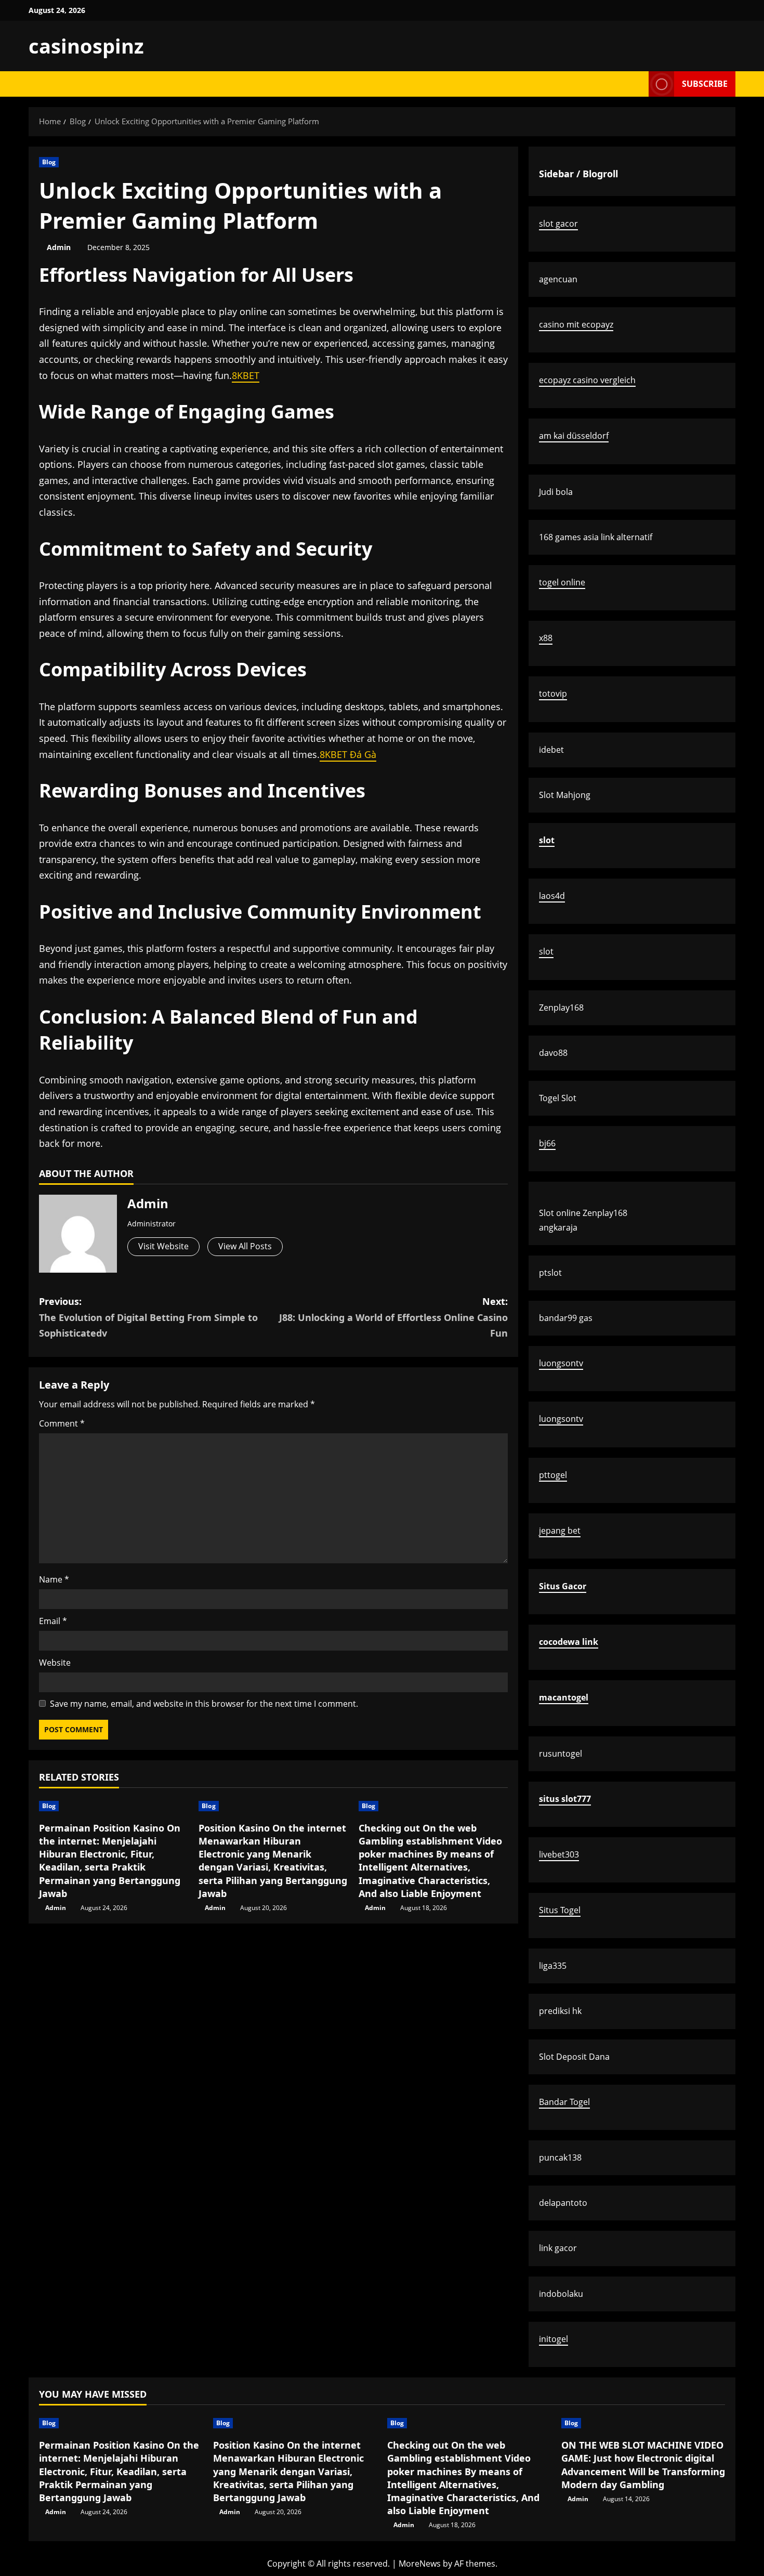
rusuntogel (561, 1754)
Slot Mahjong (565, 795)
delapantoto (563, 2203)
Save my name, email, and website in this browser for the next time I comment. (204, 1704)
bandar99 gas (566, 1318)
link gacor (558, 2248)
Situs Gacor (563, 1586)
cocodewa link (569, 1642)
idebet (551, 750)
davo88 (553, 1053)
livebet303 (559, 1854)
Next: (393, 1317)
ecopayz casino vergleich (587, 380)
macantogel (564, 1697)
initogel (554, 2339)
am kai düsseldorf (574, 436)
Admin (59, 247)
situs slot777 (565, 1799)
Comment (62, 1423)
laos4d (552, 896)
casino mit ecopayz (576, 324)
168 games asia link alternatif (596, 537)
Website (55, 1663)
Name (54, 1579)
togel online (562, 582)
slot (547, 840)
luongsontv (561, 1363)
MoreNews (420, 2564)
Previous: (148, 1317)
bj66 (547, 1143)
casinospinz (86, 46)
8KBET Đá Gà (348, 754)
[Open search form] (638, 84)
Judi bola (556, 492)
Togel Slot (558, 1098)
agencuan (558, 279)
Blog (49, 162)
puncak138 (560, 2157)
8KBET (246, 375)
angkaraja (558, 1227)
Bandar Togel (564, 2102)
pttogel (553, 1475)
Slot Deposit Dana (574, 2057)
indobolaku (561, 2294)
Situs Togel (560, 1910)
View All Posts (245, 1246)
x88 (546, 638)
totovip (553, 694)
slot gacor (558, 224)
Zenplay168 (561, 1008)
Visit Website (163, 1246)
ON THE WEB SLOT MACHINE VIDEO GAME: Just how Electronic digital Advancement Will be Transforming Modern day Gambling (643, 2465)
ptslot (550, 1273)
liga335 (553, 1966)
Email (53, 1621)
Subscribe (705, 84)
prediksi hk (560, 2011)
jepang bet (560, 1531)
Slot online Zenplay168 (583, 1213)
